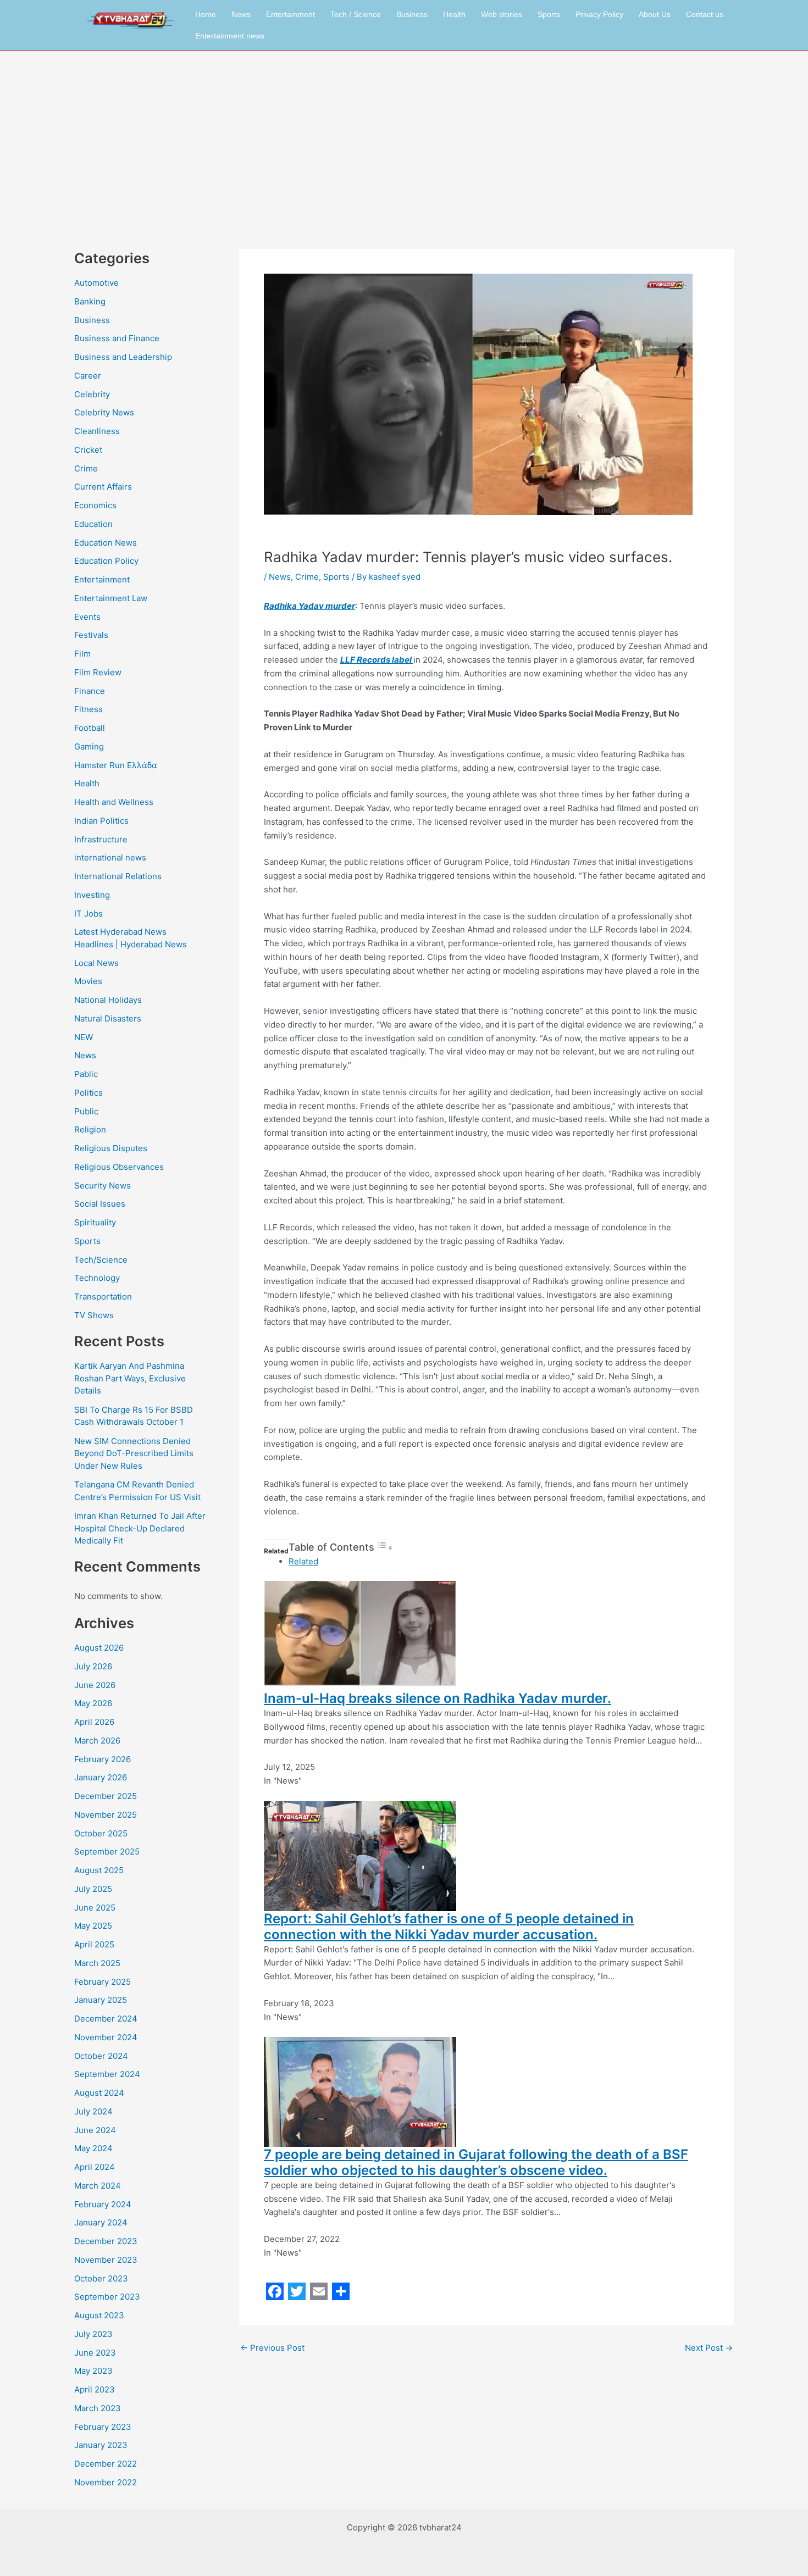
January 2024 (101, 2222)
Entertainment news (230, 36)
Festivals (91, 635)
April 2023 (95, 2389)
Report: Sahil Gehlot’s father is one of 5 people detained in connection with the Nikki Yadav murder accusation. (449, 1927)
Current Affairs (103, 487)
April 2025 (94, 1944)
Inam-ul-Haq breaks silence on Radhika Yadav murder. (438, 1698)
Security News (103, 1186)
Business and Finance (117, 338)
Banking (90, 301)
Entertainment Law (111, 598)
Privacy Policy (599, 14)
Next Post (709, 2348)
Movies (88, 981)
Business (412, 14)
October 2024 (101, 2056)
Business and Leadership (123, 357)
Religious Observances (119, 1167)
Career (88, 376)
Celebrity (92, 394)
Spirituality (95, 1222)
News (241, 14)
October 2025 (101, 1833)
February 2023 (103, 2427)
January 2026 (101, 1777)
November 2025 (106, 1815)
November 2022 (106, 2482)
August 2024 (99, 2093)
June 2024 (95, 2130)
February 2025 (103, 1982)
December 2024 (106, 2019)
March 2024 (98, 2186)
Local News (96, 963)
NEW (84, 1037)
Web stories (502, 14)
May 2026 (93, 1703)
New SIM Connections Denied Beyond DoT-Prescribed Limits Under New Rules (134, 1453)
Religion (90, 1129)
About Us (655, 14)
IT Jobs (88, 914)
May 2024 (93, 2148)
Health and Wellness (114, 802)
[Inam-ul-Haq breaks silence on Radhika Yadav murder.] (360, 1636)
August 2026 (99, 1648)
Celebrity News (104, 412)
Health (454, 14)
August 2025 (99, 1870)
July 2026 (93, 1666)
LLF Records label (377, 660)
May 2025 (93, 1926)
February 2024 (103, 2204)
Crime (86, 468)
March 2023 (98, 2408)
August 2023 (99, 2315)
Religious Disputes (111, 1148)
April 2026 (94, 1722)
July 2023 (93, 2334)
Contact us (705, 14)
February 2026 (103, 1759)
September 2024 (107, 2074)
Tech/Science (101, 1260)
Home (206, 14)
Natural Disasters (108, 1018)
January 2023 (101, 2445)
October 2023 (101, 2278)
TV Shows (94, 1315)
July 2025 (93, 1889)
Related (303, 1561)
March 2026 (97, 1741)
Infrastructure (101, 839)
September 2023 (107, 2297)
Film (82, 654)
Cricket (88, 450)
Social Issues (100, 1204)
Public (86, 1111)
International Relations (118, 876)
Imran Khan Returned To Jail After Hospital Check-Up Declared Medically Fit (140, 1528)
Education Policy (106, 561)
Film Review (98, 672)
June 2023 (95, 2353)
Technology (97, 1278)
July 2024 (93, 2111)
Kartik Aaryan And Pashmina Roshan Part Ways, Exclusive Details (130, 1378)
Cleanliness (97, 431)
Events (87, 617)
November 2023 (106, 2260)
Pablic (86, 1074)
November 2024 (106, 2037)
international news (110, 857)
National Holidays (108, 1000)
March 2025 (97, 1963)
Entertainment (290, 14)
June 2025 (95, 1908)
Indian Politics (101, 821)
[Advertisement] (404, 134)
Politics (88, 1093)
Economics (95, 505)
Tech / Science (356, 14)
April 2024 (95, 2167)
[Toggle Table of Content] (385, 1548)
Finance (90, 691)
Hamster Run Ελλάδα (116, 765)
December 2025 (106, 1796)
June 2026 (95, 1685)
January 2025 (101, 2000)
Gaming (89, 746)
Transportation (103, 1297)
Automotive (96, 283)
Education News (106, 543)
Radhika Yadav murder (309, 606)
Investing (92, 895)
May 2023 (93, 2371)
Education (93, 524)
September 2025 (107, 1851)
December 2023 (106, 2241)
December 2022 (106, 2464)
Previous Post (272, 2348)
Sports (549, 14)
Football (90, 728)
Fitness (88, 709)
